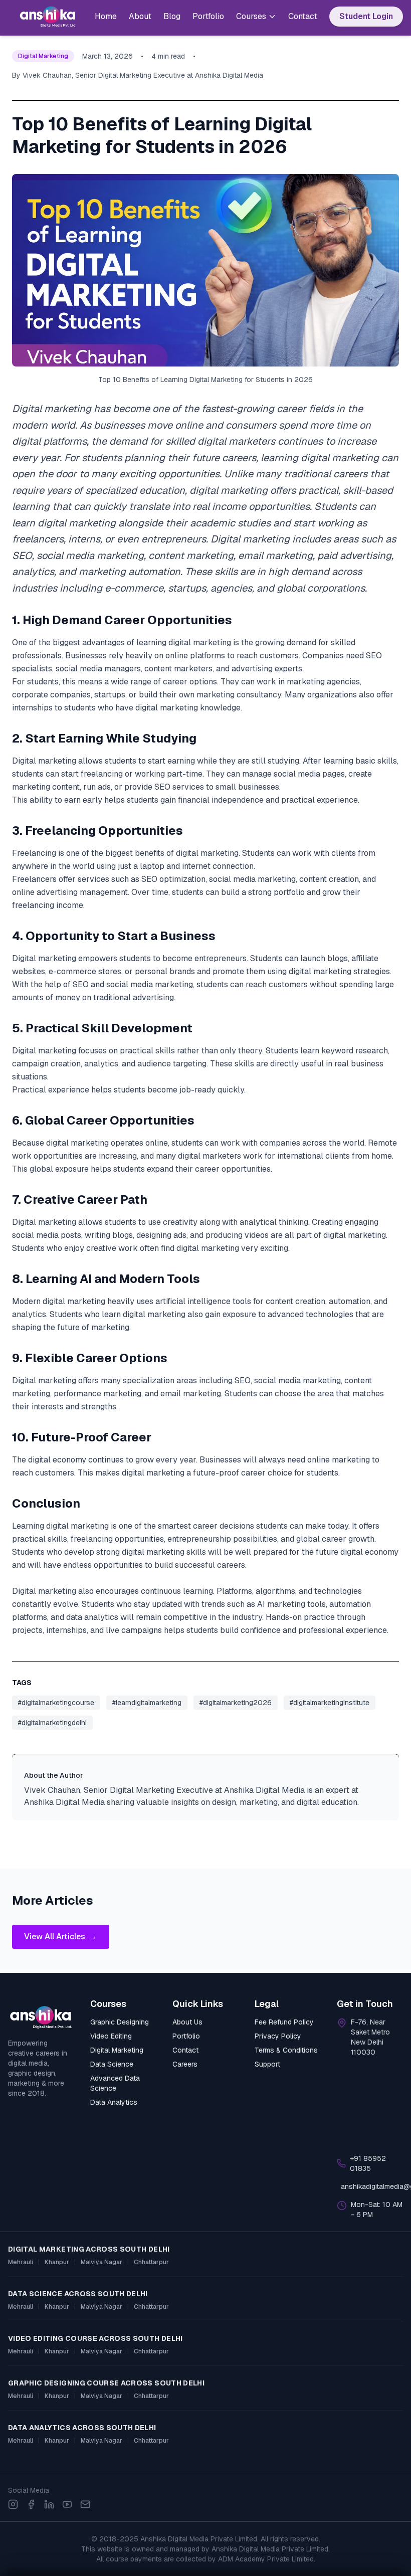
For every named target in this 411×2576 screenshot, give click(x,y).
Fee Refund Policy (284, 2022)
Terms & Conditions (286, 2050)
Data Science (112, 2064)
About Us (187, 2022)
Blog (172, 16)
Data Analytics (114, 2102)
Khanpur (57, 2262)
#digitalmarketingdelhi (52, 1723)
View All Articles (61, 1937)
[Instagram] (13, 2504)
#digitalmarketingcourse (56, 1703)
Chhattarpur (151, 2262)
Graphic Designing (120, 2022)
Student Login (366, 16)
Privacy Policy (278, 2036)
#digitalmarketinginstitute (330, 1703)
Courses (251, 16)
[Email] (85, 2504)
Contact (303, 16)
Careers (185, 2064)
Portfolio (208, 16)
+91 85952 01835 (368, 2163)
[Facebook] (31, 2504)
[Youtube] (67, 2504)
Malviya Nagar (101, 2262)
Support (267, 2064)
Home (106, 16)
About (140, 16)
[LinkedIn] (49, 2504)
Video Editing (111, 2036)
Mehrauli (21, 2262)
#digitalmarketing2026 (236, 1703)
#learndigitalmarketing (147, 1703)
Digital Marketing (117, 2050)
